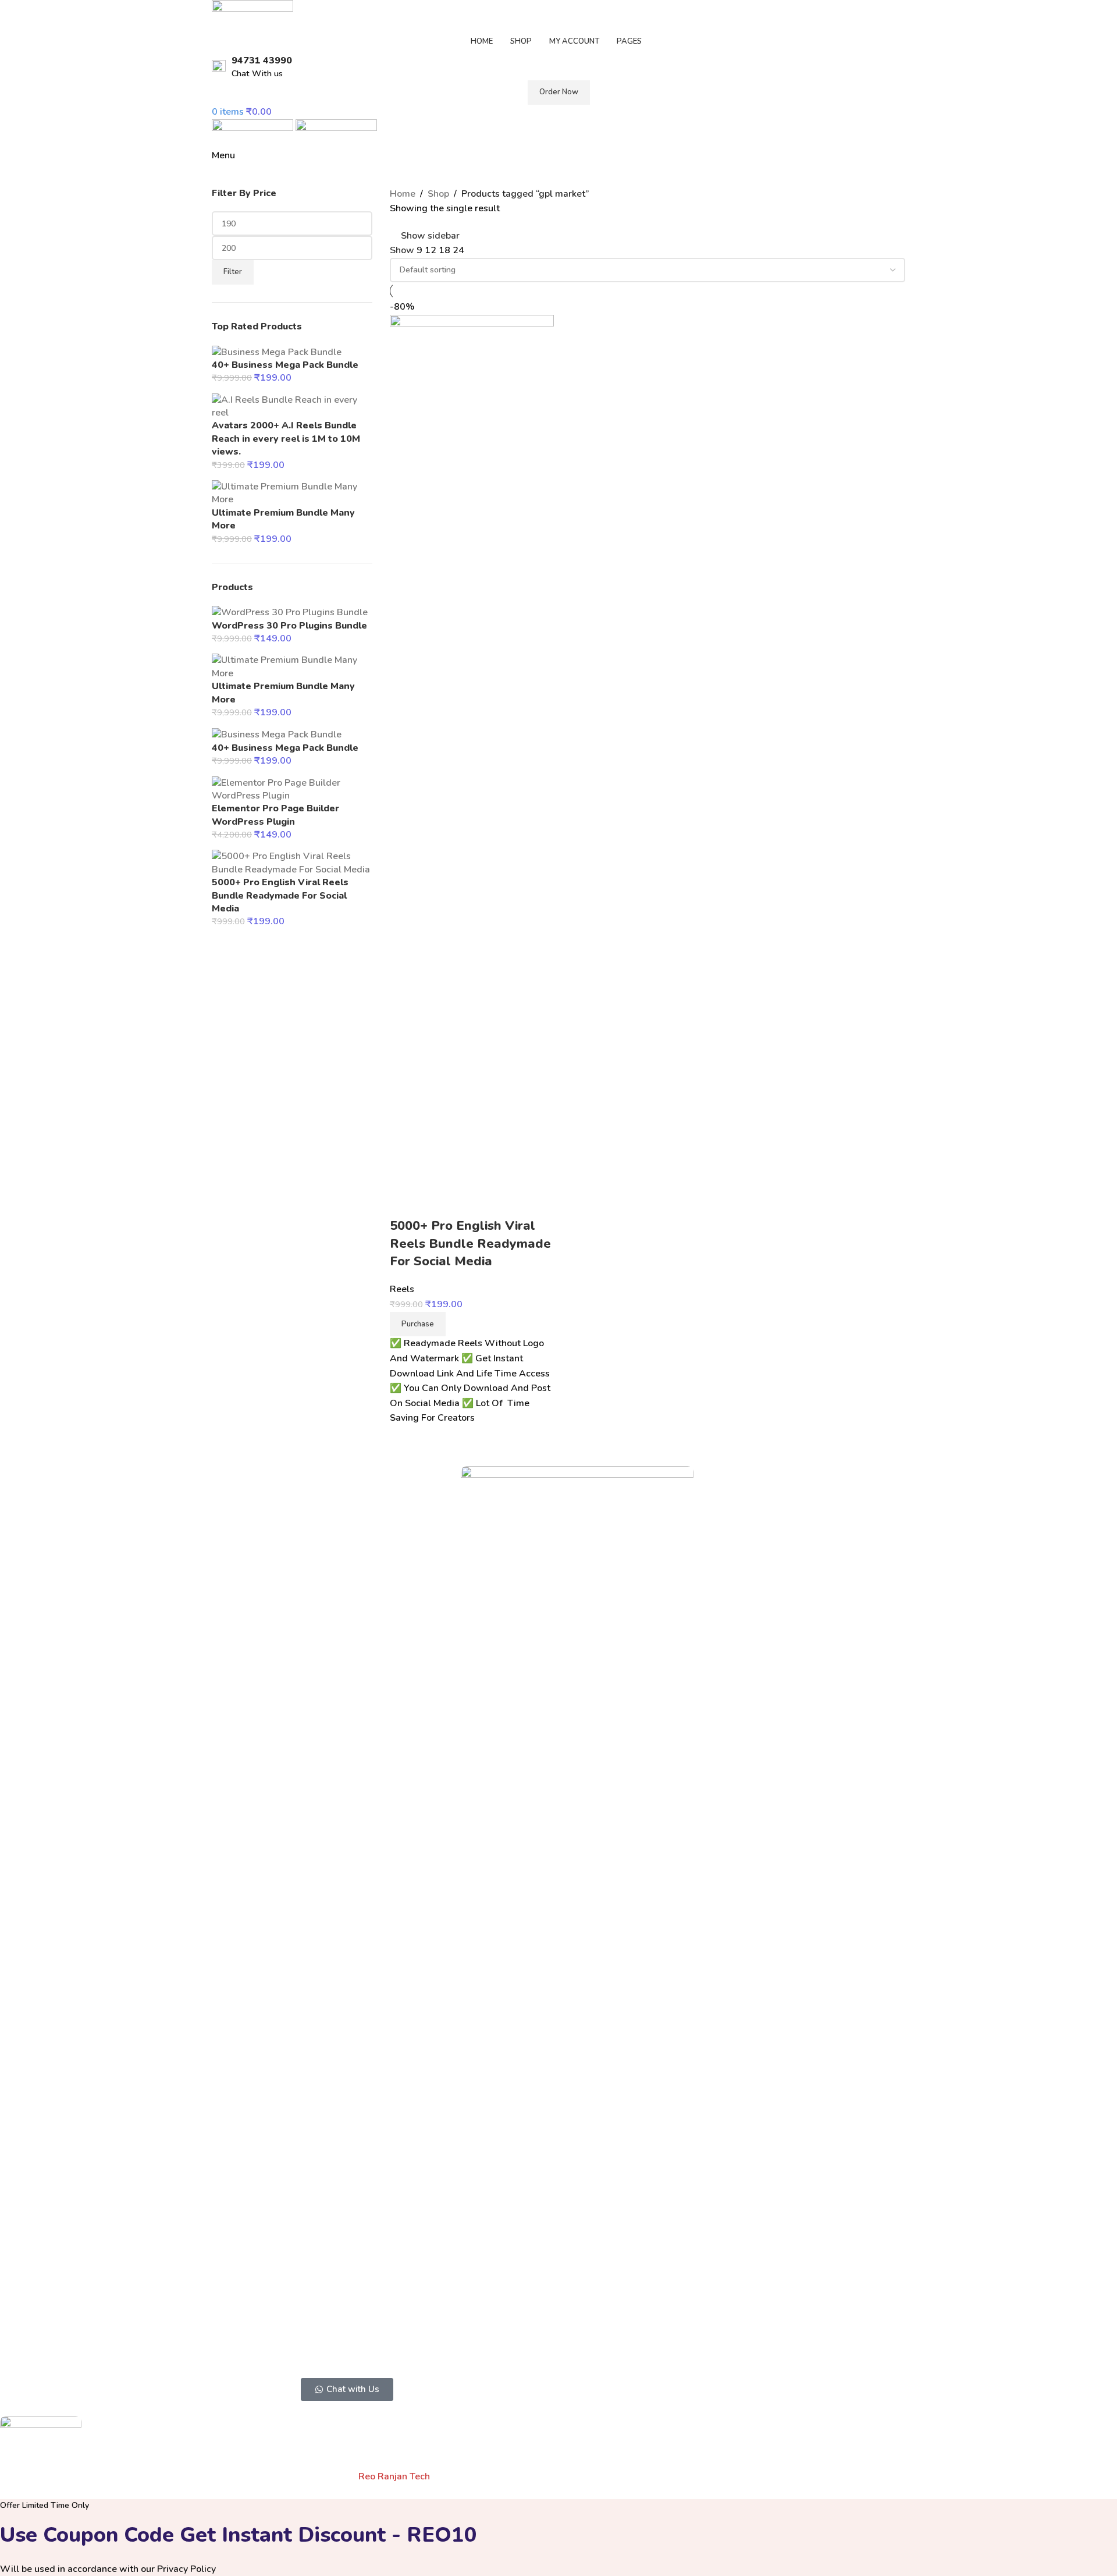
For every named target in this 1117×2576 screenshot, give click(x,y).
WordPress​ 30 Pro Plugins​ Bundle (289, 626)
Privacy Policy (186, 2569)
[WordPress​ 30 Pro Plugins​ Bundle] (290, 612)
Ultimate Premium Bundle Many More (283, 519)
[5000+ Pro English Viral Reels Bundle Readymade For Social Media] (292, 863)
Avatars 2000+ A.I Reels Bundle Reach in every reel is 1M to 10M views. (286, 439)
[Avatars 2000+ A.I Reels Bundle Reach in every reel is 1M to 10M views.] (292, 406)
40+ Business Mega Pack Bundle (285, 365)
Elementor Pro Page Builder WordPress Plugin (275, 815)
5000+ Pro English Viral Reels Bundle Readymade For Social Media (280, 895)
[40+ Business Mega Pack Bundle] (277, 352)
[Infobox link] (558, 67)
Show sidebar (430, 236)
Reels (402, 1289)
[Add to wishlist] (404, 1202)
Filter (233, 272)
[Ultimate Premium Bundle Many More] (292, 492)
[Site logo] (252, 14)
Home (403, 194)
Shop (438, 194)
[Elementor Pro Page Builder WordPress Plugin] (292, 789)
